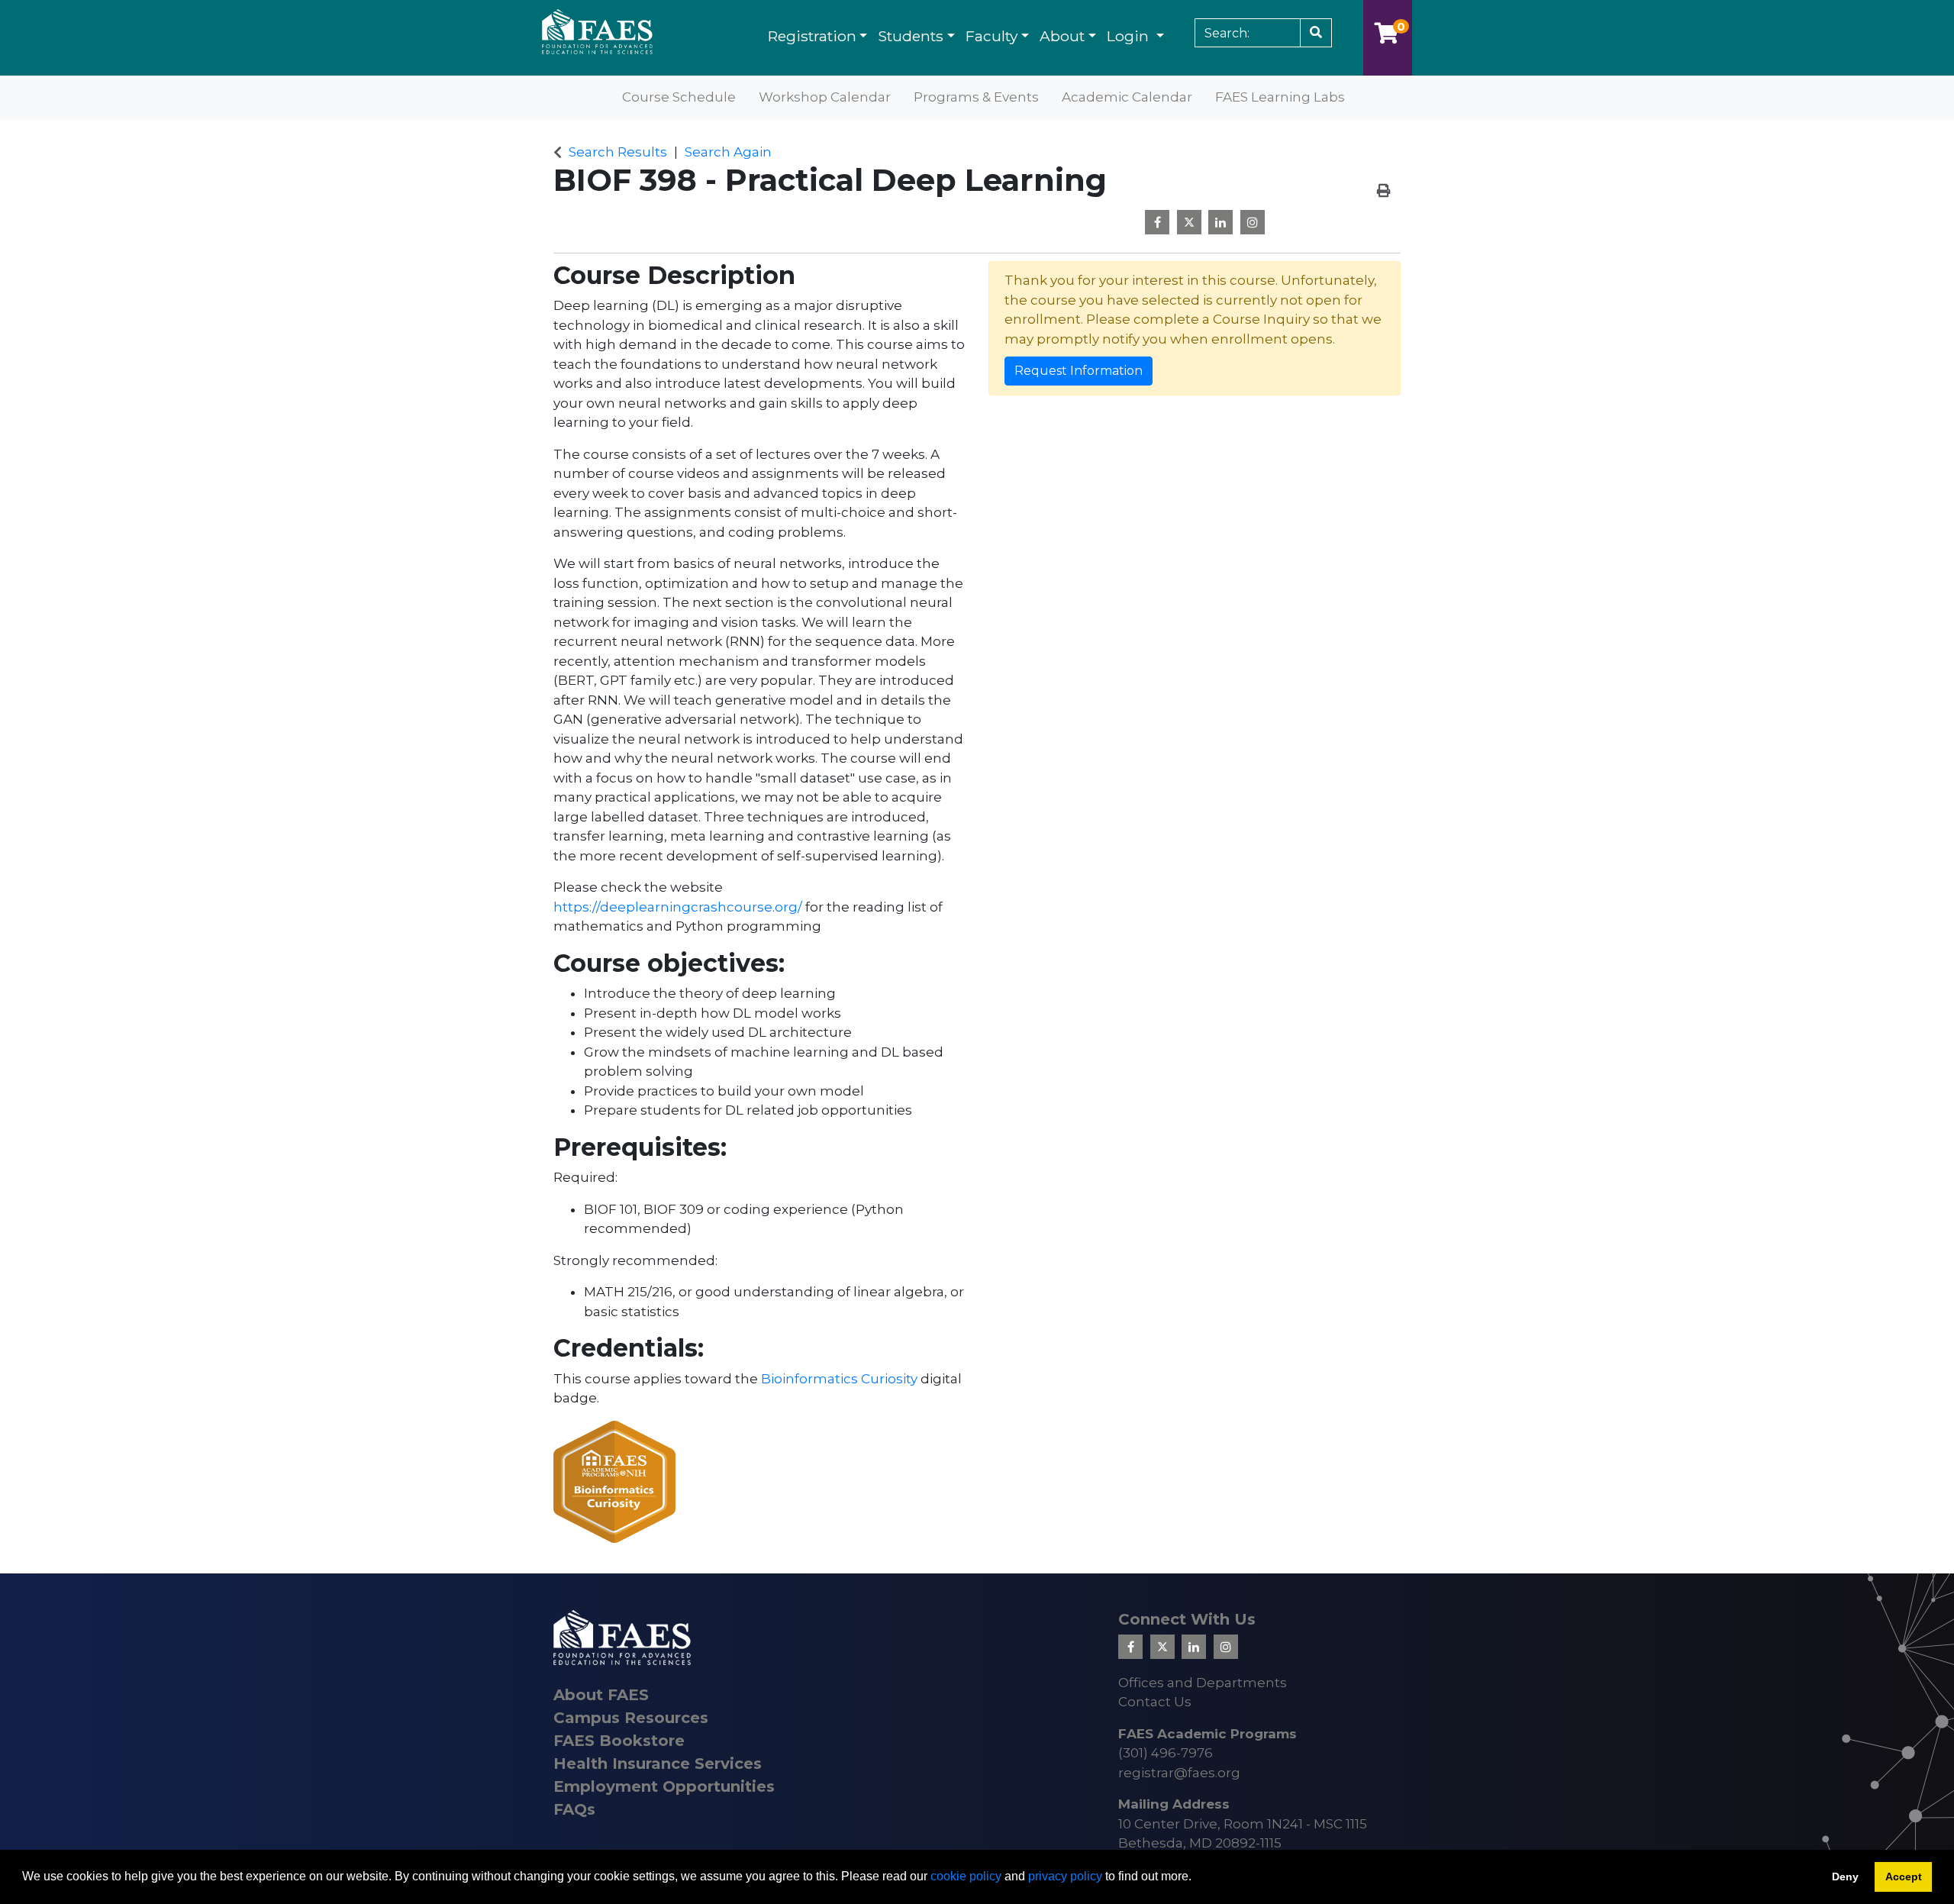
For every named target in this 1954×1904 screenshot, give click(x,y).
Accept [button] (1904, 1877)
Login (1130, 36)
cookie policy (966, 1876)
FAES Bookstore (619, 1741)
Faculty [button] (992, 36)
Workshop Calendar (825, 97)
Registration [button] (812, 36)
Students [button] (911, 36)
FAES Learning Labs (1280, 97)
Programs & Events (976, 97)
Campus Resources (631, 1718)
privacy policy (1065, 1876)
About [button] (1062, 36)
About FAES (601, 1695)
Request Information (1079, 371)
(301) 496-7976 (1166, 1753)
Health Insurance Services (658, 1764)
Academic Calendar (1127, 97)
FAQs (574, 1809)
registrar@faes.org (1179, 1773)
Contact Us (1155, 1702)
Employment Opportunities (664, 1786)
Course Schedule (679, 97)
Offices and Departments (1203, 1683)
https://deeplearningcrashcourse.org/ (678, 907)
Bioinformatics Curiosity (839, 1379)
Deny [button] (1845, 1877)
